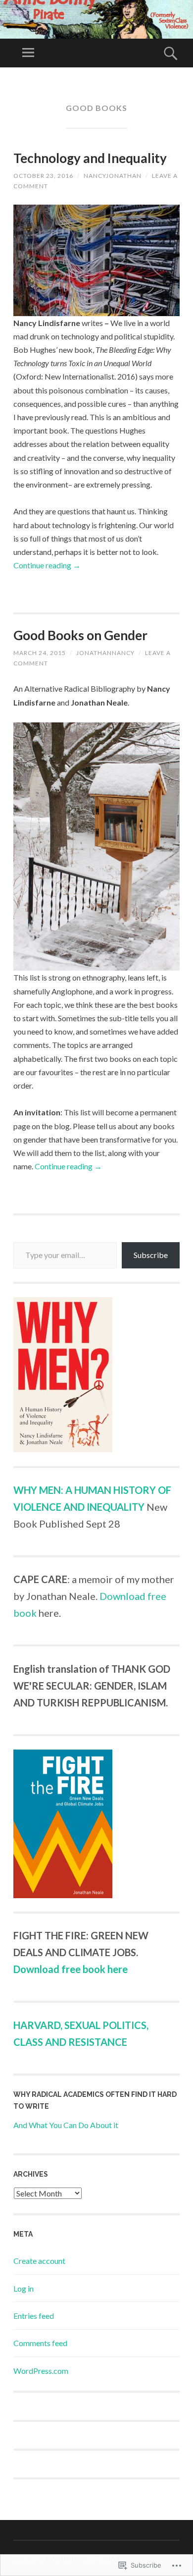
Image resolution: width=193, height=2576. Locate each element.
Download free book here (71, 1969)
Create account (39, 2261)
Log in (24, 2288)
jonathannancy (105, 653)
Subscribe (151, 1255)
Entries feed (34, 2316)
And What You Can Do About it (66, 2125)
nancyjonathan (113, 176)
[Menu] (28, 53)
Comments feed (40, 2343)
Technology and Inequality (90, 158)
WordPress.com (41, 2371)
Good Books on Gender (80, 635)
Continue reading (47, 565)
